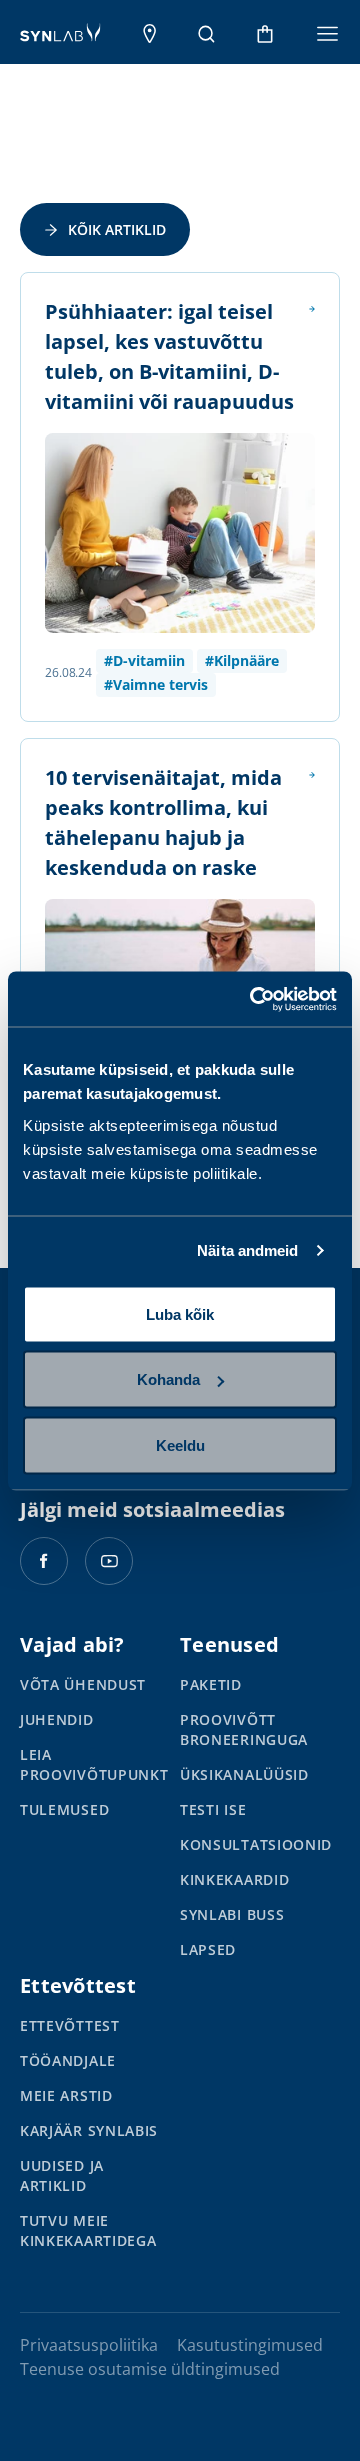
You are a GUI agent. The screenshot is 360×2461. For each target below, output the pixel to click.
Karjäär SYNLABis (89, 2130)
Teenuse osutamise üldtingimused (150, 2369)
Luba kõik (180, 1313)
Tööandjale (68, 2060)
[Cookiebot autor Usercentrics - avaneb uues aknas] (254, 999)
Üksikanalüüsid (244, 1774)
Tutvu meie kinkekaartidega (88, 2230)
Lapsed (208, 1949)
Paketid (211, 1684)
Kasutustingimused (250, 2345)
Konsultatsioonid (256, 1844)
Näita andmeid (247, 1250)
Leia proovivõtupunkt (94, 1764)
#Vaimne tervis (156, 684)
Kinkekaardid (234, 1879)
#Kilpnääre (242, 660)
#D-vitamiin (144, 660)
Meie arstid (66, 2095)
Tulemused (64, 1809)
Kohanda (168, 1379)
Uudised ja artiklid (62, 2175)
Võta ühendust (83, 1684)
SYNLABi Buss (232, 1914)
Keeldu (180, 1444)
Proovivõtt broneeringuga (244, 1729)
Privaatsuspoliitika (89, 2345)
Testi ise (213, 1809)
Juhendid (57, 1719)
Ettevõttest (70, 2025)
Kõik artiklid (117, 229)
